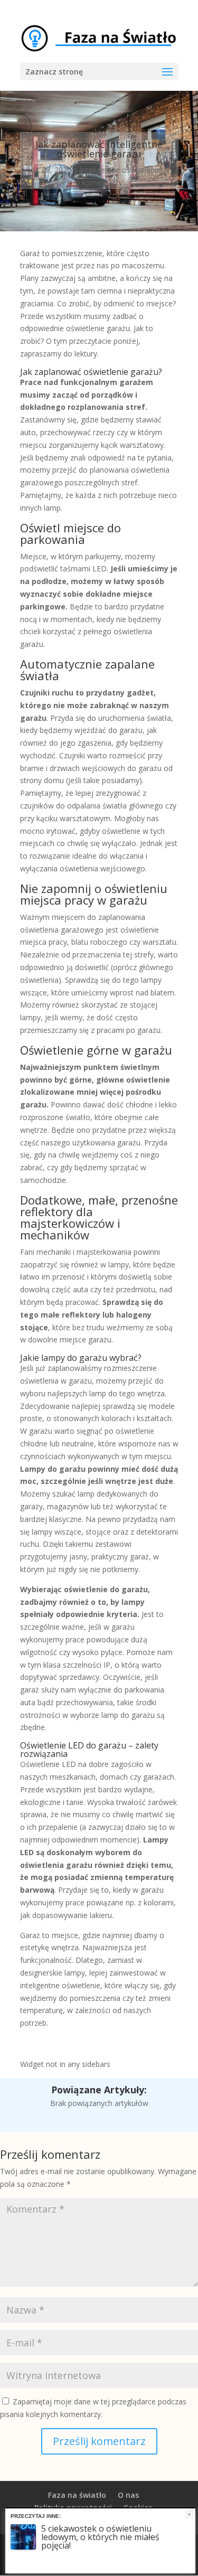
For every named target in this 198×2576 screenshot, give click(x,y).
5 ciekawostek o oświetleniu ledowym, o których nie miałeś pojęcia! (100, 2537)
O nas (128, 2495)
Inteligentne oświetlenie (120, 170)
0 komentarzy (99, 182)
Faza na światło (77, 2495)
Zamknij (189, 2514)
